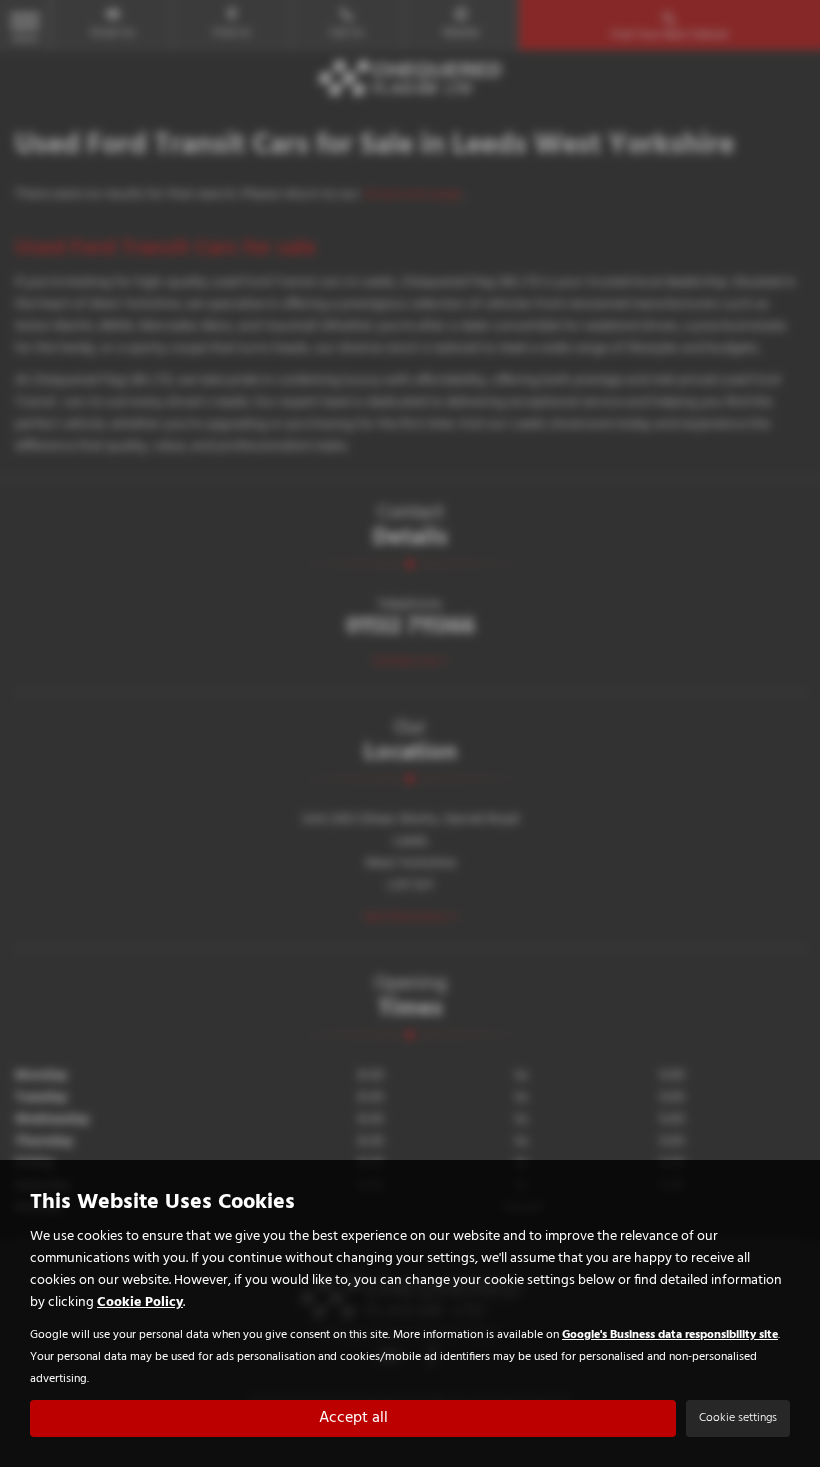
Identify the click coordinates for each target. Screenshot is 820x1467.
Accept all (353, 1418)
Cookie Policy (140, 1302)
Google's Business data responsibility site (670, 1334)
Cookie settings (738, 1418)
